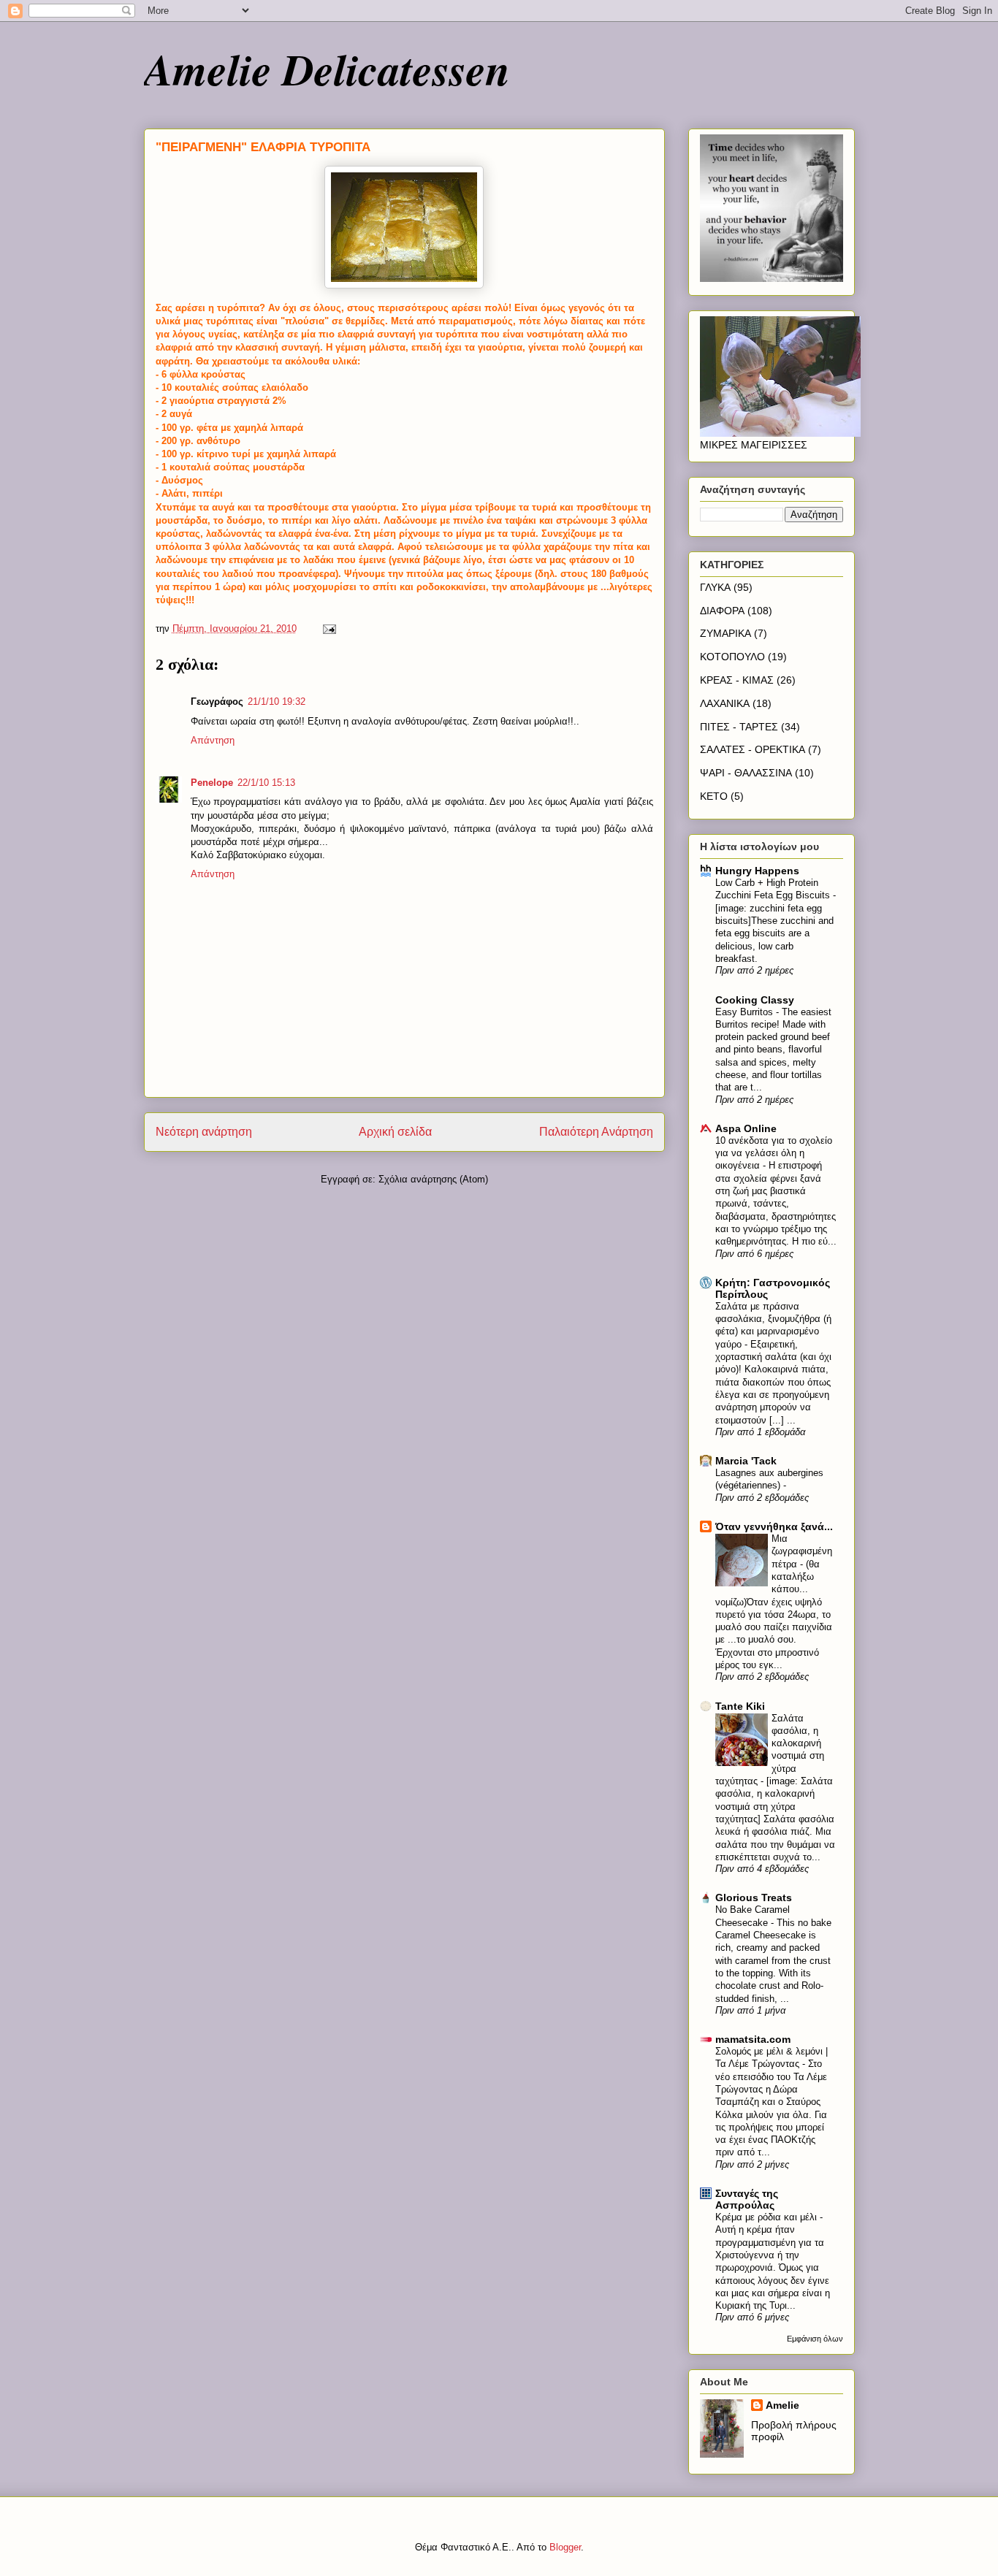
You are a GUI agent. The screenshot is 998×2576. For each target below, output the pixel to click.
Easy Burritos (746, 1012)
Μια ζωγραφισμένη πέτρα (802, 1551)
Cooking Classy (755, 1000)
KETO (714, 796)
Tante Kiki (740, 1706)
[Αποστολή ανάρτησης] (329, 628)
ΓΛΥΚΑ (715, 587)
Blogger (565, 2547)
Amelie (782, 2405)
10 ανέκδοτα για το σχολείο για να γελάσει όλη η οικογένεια (774, 1153)
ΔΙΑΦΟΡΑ (722, 611)
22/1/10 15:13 (266, 783)
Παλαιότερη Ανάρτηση (596, 1132)
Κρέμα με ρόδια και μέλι (767, 2217)
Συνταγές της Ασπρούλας (747, 2199)
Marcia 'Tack (746, 1461)
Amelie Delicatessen (327, 69)
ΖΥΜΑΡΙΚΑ (725, 633)
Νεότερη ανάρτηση (204, 1132)
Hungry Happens (757, 871)
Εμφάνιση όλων (815, 2339)
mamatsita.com (753, 2039)
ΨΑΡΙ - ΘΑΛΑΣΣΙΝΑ (746, 773)
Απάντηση (213, 740)
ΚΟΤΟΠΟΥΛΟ (732, 657)
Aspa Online (746, 1128)
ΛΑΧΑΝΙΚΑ (725, 703)
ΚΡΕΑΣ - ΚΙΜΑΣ (737, 680)
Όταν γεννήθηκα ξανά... (774, 1526)
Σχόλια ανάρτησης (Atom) (433, 1179)
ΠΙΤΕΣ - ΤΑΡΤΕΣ (739, 727)
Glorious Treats (754, 1897)
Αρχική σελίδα (395, 1132)
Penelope (212, 783)
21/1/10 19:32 (277, 702)
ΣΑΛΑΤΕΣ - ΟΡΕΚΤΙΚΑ (753, 749)
